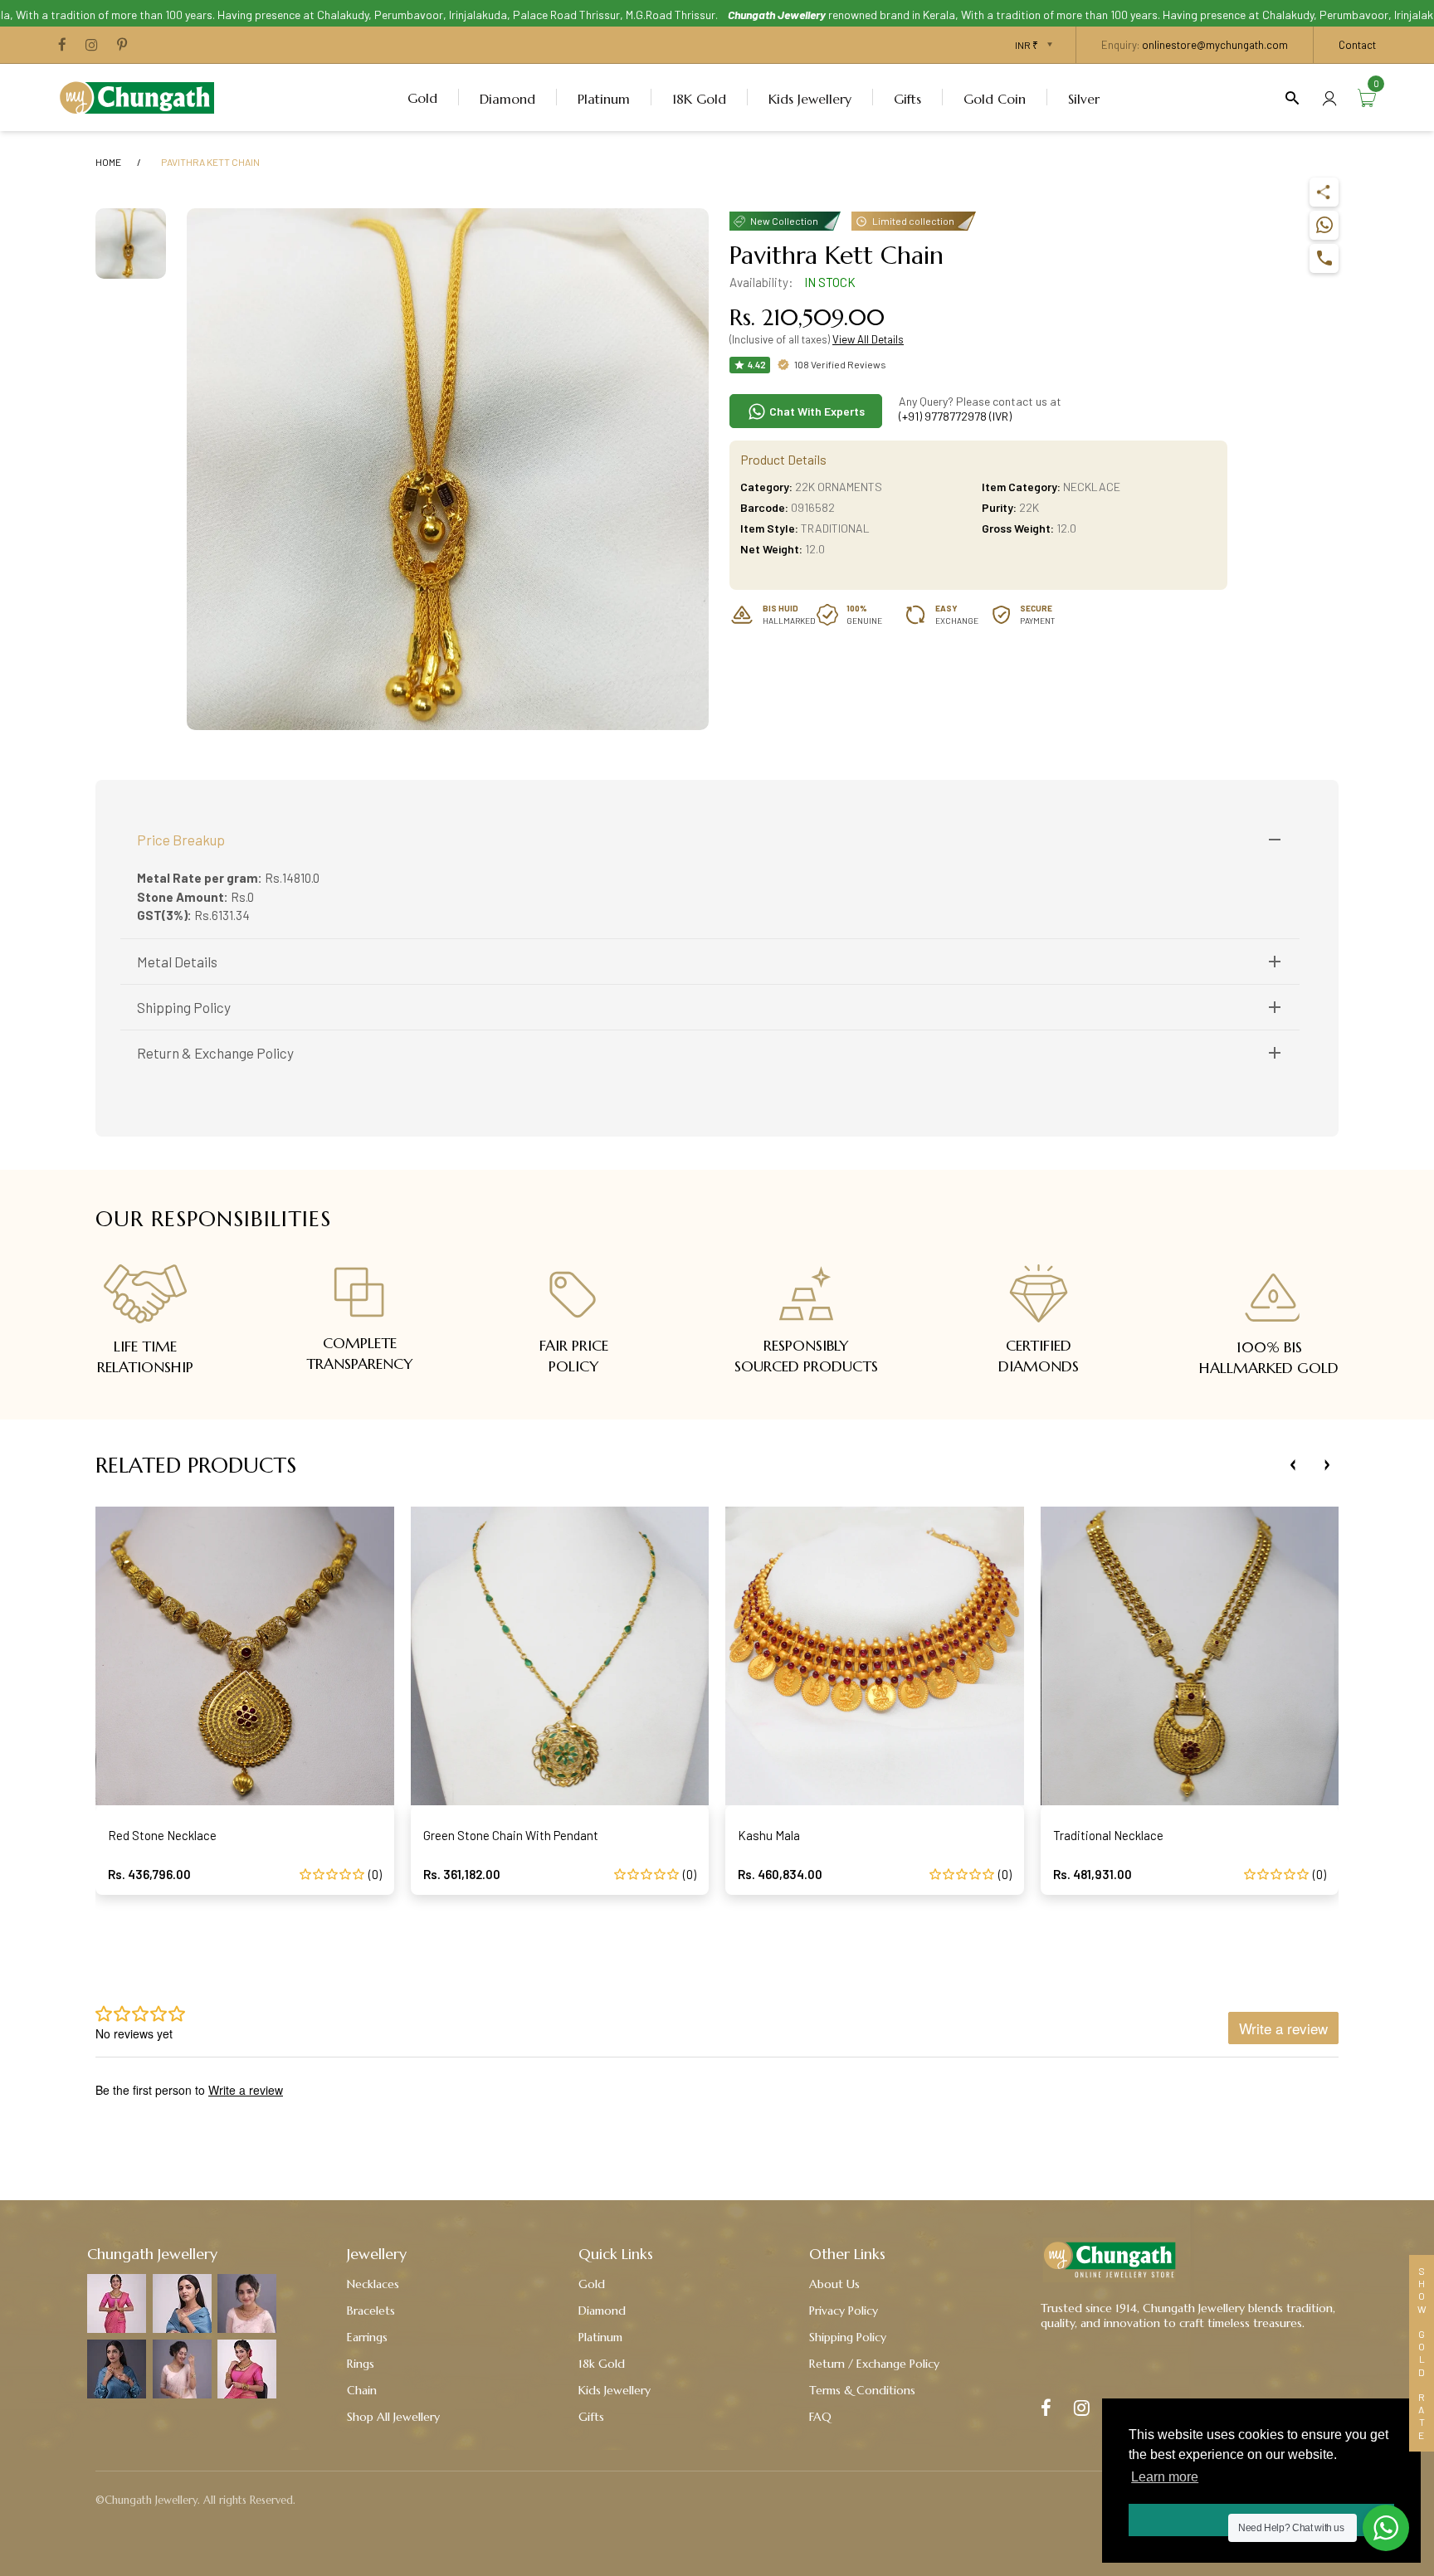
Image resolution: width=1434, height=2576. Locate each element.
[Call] (1324, 258)
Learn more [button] (1165, 2477)
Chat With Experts (816, 411)
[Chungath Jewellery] (141, 95)
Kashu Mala (769, 1835)
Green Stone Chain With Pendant (511, 1835)
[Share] (1324, 192)
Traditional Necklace (1108, 1835)
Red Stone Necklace (162, 1835)
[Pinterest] (122, 46)
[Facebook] (62, 46)
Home (108, 162)
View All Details (868, 339)
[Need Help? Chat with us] (1386, 2528)
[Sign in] (1329, 97)
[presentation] (1293, 1465)
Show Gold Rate (1422, 2353)
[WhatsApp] (1324, 225)
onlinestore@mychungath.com (1215, 45)
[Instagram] (92, 46)
